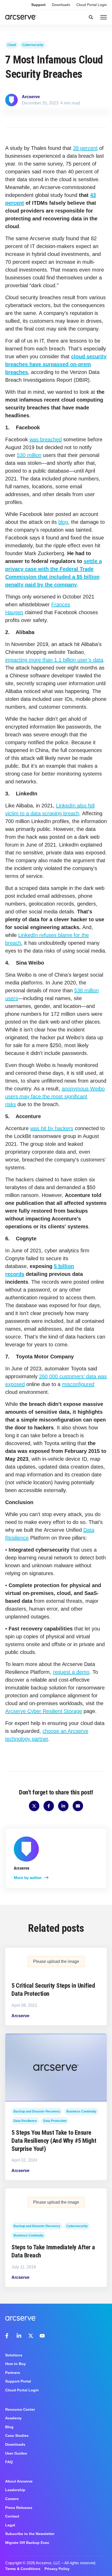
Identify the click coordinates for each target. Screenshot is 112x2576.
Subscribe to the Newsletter (30, 2534)
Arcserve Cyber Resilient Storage (44, 1711)
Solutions (14, 2355)
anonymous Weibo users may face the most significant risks (55, 1096)
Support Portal (18, 2381)
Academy (13, 2418)
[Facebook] (8, 2336)
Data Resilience (25, 2121)
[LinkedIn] (19, 2336)
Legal (10, 2525)
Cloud (12, 45)
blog (63, 522)
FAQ (9, 2462)
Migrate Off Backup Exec (27, 2543)
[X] (31, 2336)
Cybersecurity (33, 45)
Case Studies (17, 2436)
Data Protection (55, 2121)
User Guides (16, 2453)
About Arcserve (19, 2481)
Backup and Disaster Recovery (37, 2111)
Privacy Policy (57, 2569)
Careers (12, 2499)
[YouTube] (42, 2336)
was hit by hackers (52, 1128)
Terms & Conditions (23, 2569)
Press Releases (19, 2508)
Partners (13, 2373)
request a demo (71, 1672)
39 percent (85, 148)
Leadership (15, 2490)
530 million (29, 455)
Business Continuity (81, 2111)
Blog (9, 2427)
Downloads (61, 5)
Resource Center (20, 2409)
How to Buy (15, 2364)
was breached (46, 439)
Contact (12, 2516)
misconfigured (78, 1384)
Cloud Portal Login (92, 5)
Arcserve (31, 97)
